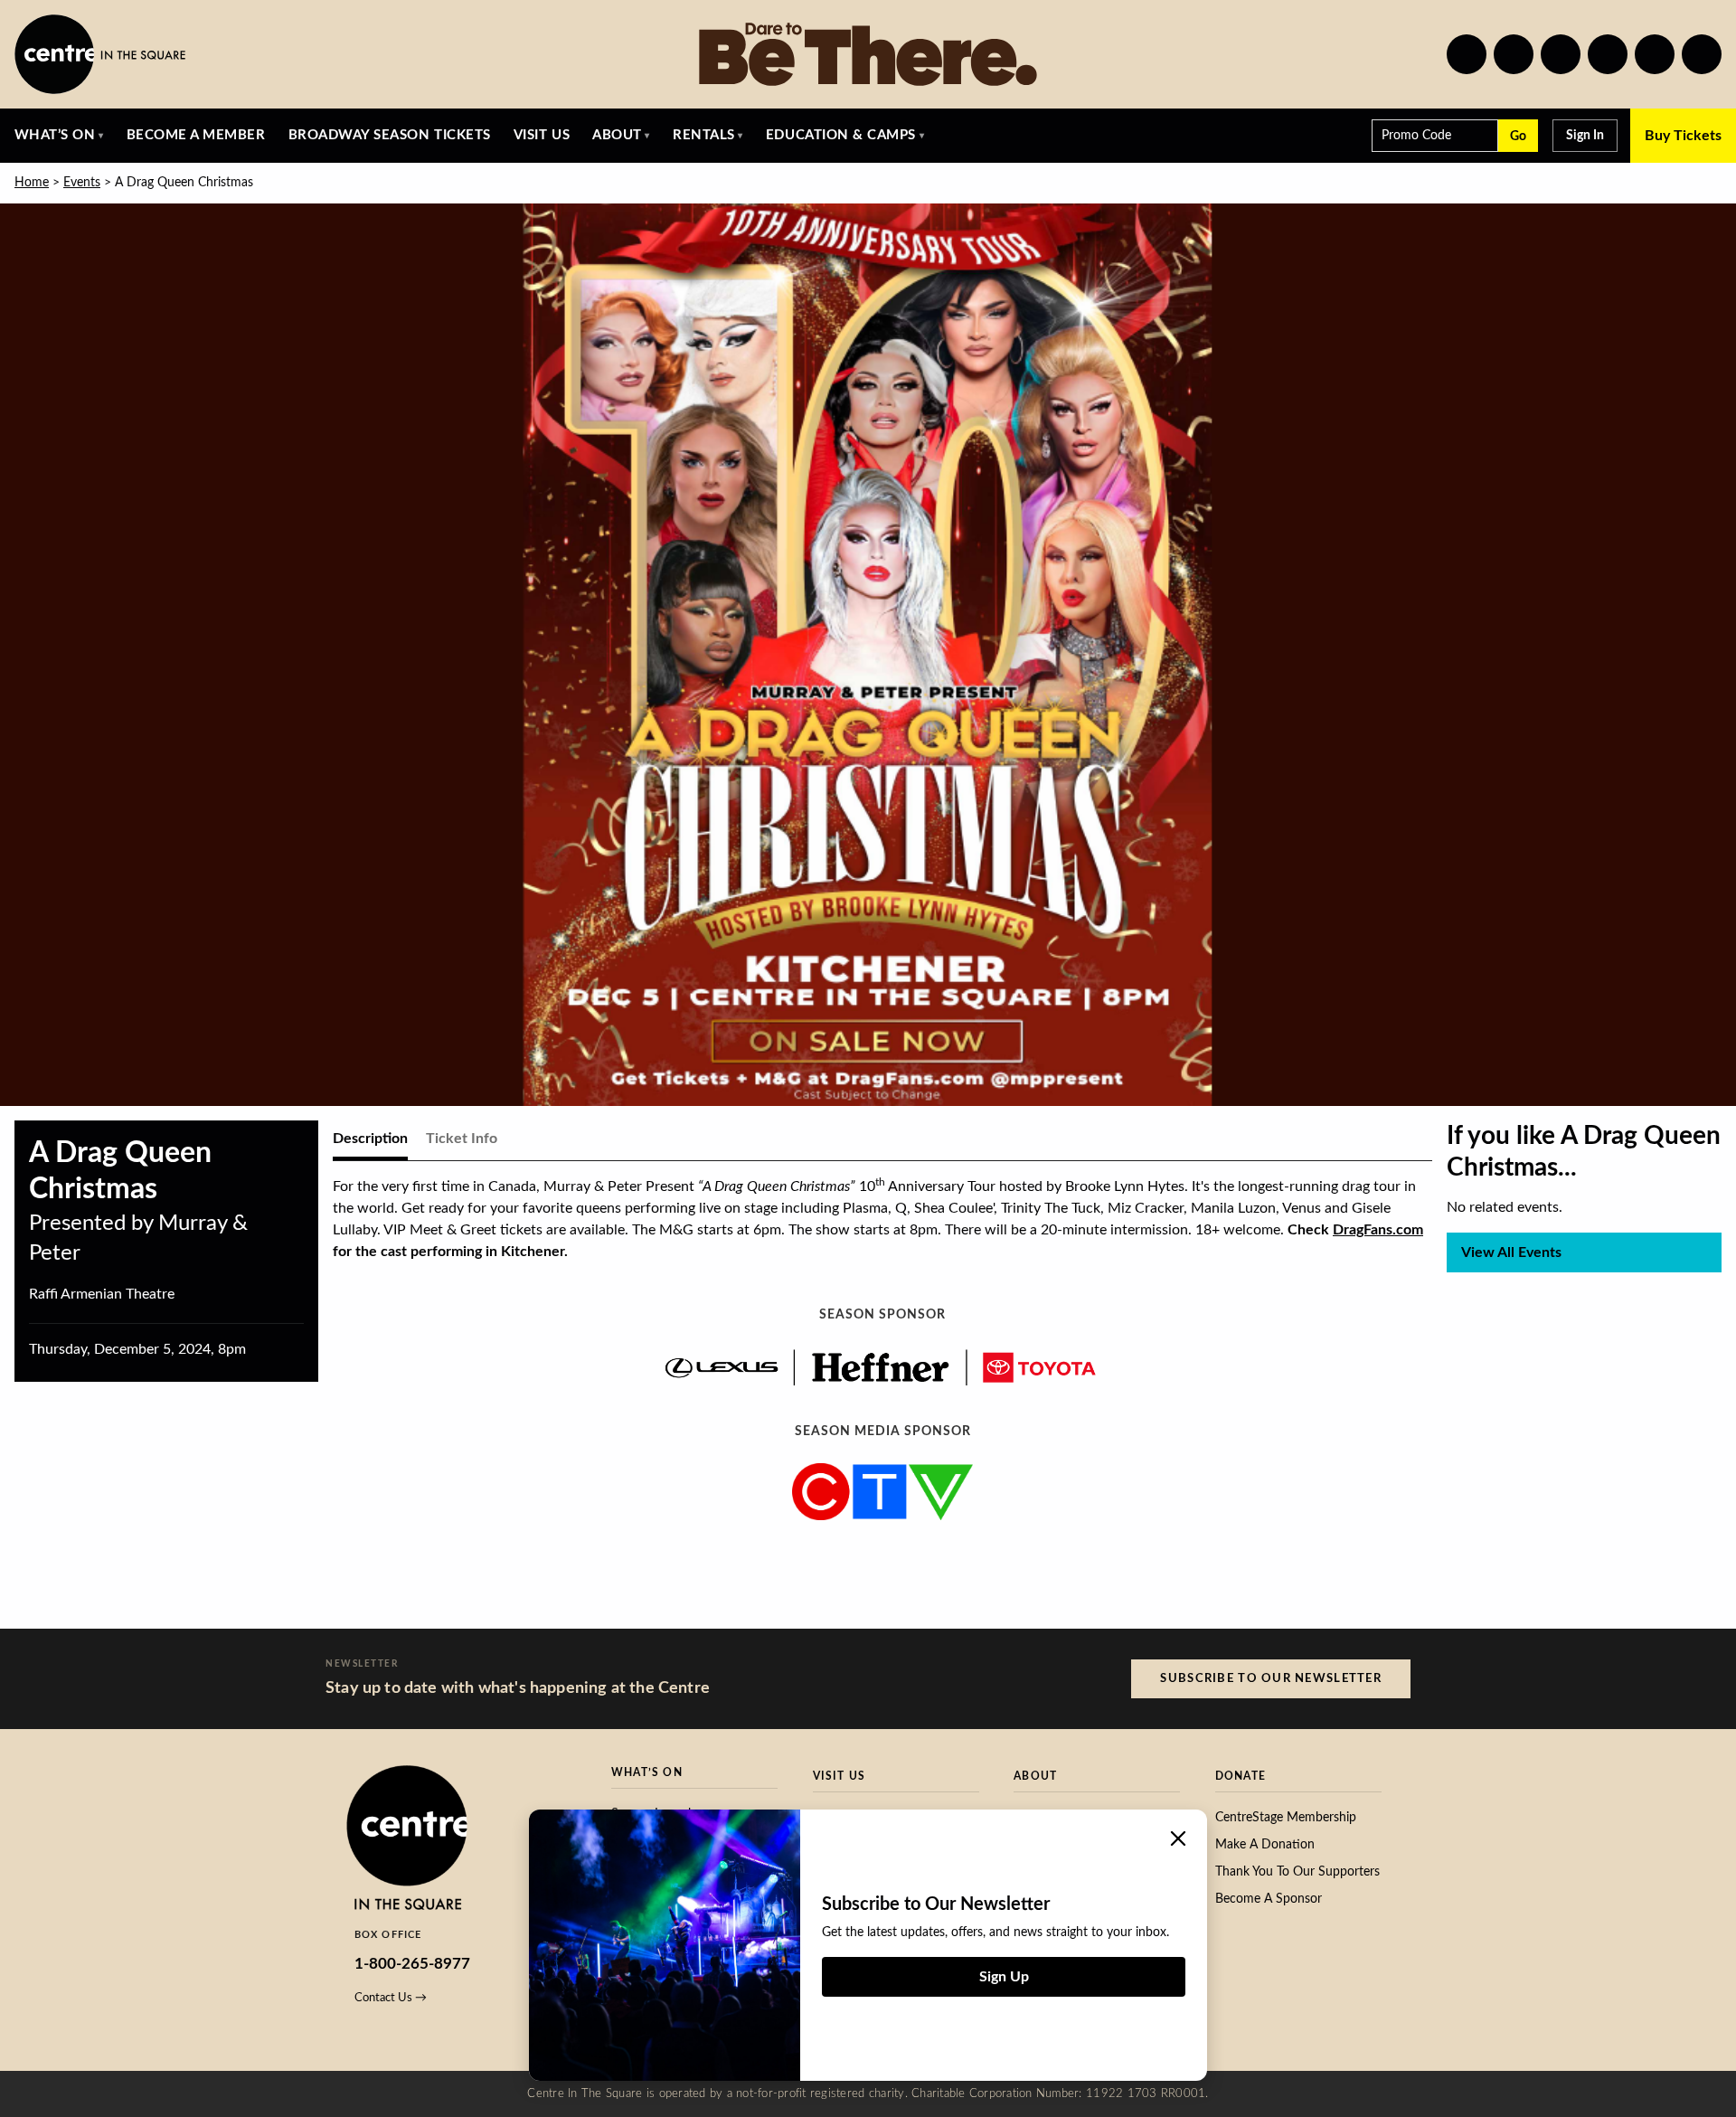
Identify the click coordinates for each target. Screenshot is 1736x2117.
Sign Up (1004, 1977)
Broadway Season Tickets (390, 135)
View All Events (1511, 1252)
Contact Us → (391, 1998)
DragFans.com (1378, 1230)
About (617, 135)
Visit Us (542, 135)
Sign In (1585, 136)
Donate (1241, 1776)
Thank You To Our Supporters (1297, 1872)
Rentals (704, 135)
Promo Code (1416, 136)
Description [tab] (370, 1139)
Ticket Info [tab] (462, 1139)
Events (82, 183)
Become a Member (196, 135)
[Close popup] (1178, 1838)
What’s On (55, 135)
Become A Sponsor (1269, 1899)
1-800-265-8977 (412, 1964)
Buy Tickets (1683, 136)
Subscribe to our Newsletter (1271, 1678)
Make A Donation (1265, 1845)
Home (32, 183)
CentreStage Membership (1286, 1818)
